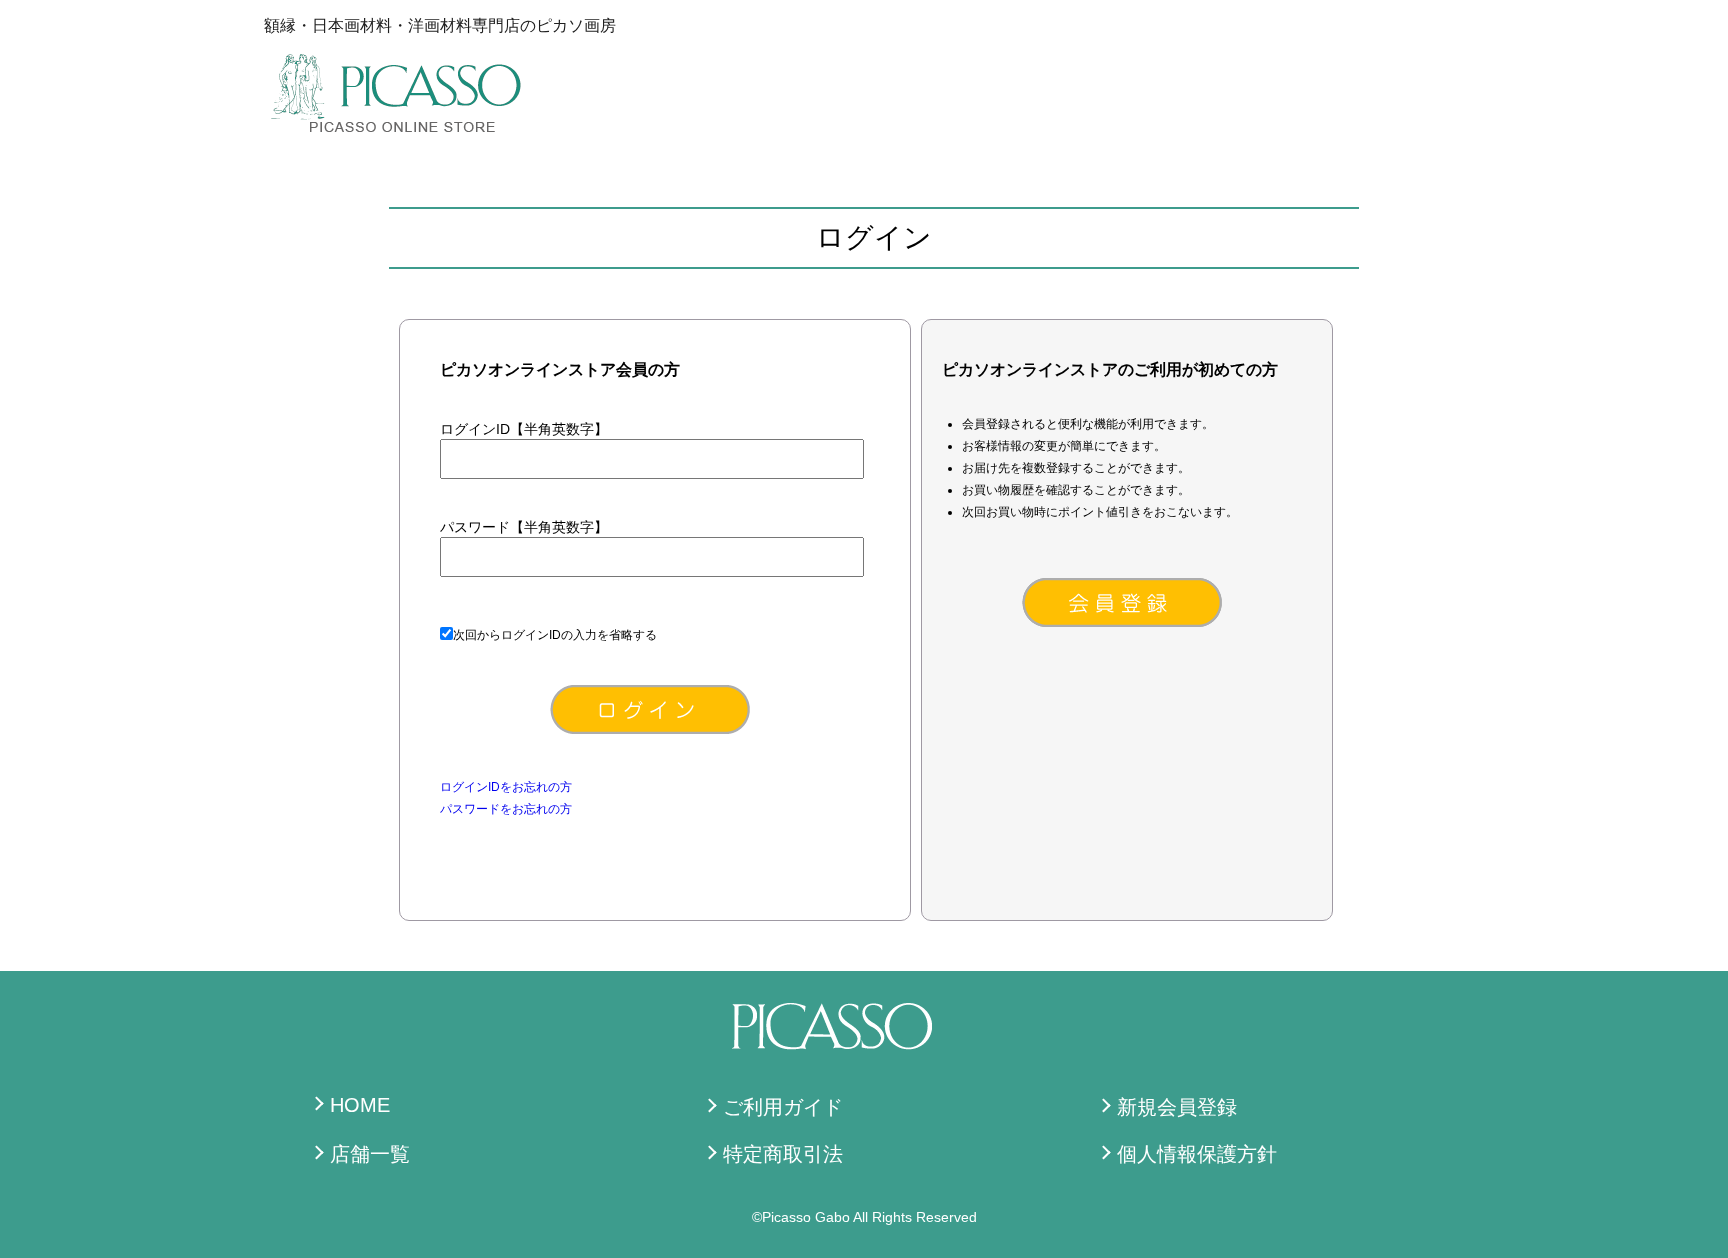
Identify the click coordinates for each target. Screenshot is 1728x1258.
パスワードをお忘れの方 (506, 809)
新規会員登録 (1177, 1107)
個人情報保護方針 (1197, 1154)
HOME (360, 1105)
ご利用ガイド (783, 1107)
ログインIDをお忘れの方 (506, 787)
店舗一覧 (370, 1154)
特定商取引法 (783, 1154)
